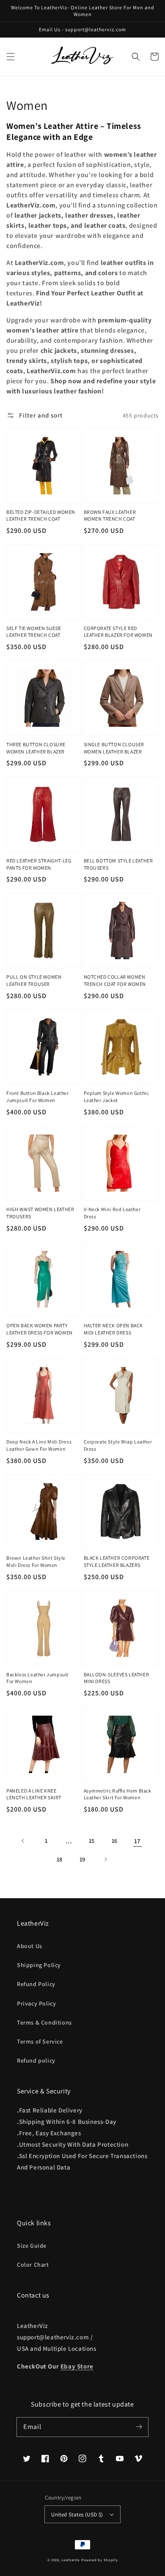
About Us (30, 1946)
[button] (11, 57)
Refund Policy (36, 1984)
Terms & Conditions (44, 2022)
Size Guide (32, 2246)
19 (82, 1859)
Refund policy (36, 2060)
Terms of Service (40, 2041)
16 (115, 1841)
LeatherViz (71, 2560)
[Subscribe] (139, 2427)
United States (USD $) (77, 2515)
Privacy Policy (36, 2003)
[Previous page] (23, 1841)
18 (60, 1859)
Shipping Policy (39, 1965)
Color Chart (33, 2265)
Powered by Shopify (100, 2560)
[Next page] (105, 1859)
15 (92, 1841)
